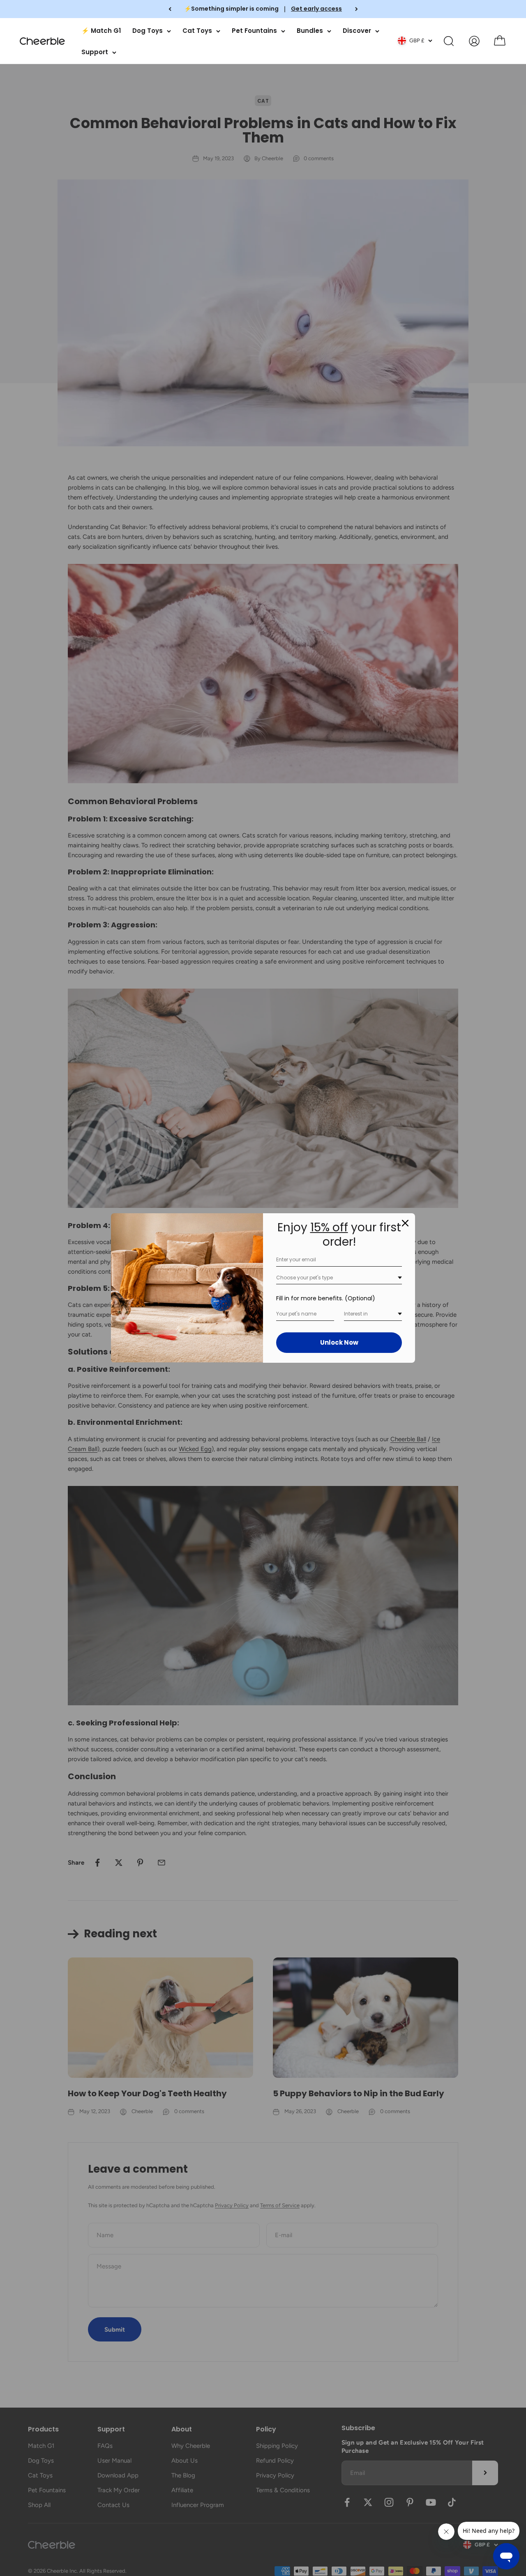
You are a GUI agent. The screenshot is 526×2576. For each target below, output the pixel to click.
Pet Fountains (254, 31)
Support (95, 52)
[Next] (356, 9)
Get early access (316, 9)
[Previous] (170, 9)
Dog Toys (148, 31)
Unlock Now (339, 1342)
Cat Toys (197, 31)
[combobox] (339, 1278)
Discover (357, 31)
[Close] (405, 1223)
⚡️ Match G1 (101, 31)
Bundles (310, 31)
